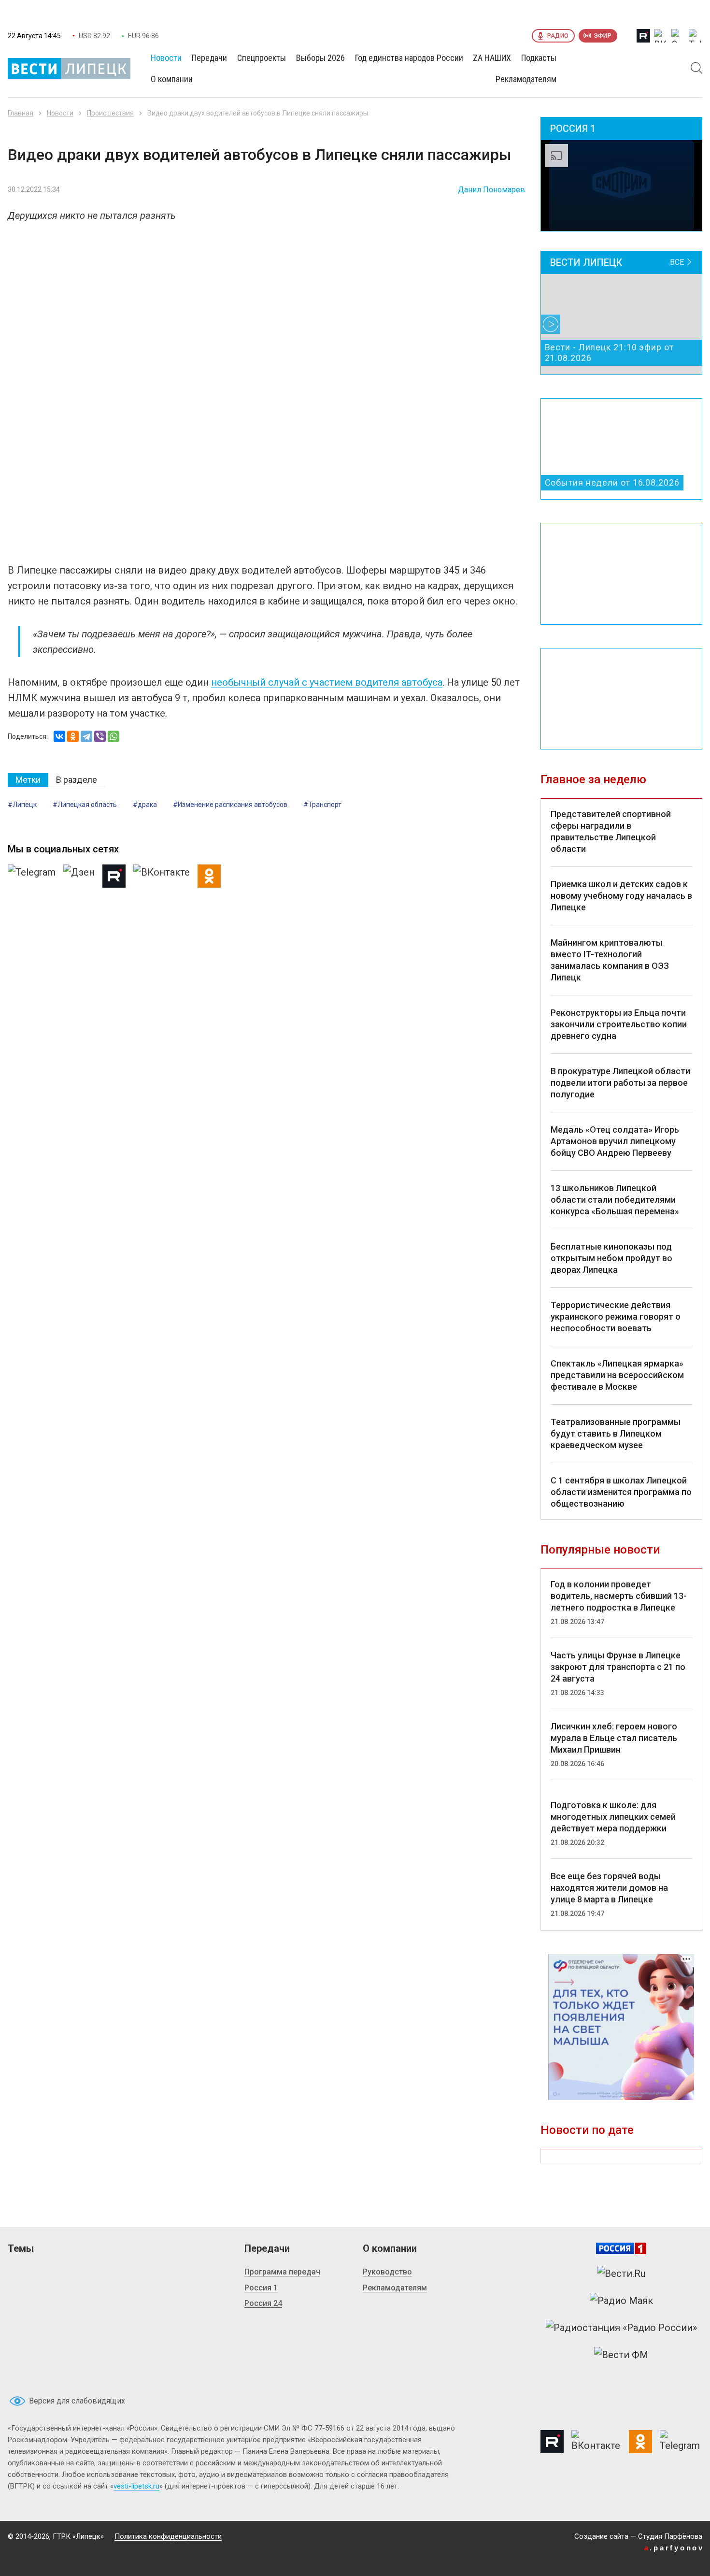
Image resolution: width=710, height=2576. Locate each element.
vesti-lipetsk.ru (136, 2486)
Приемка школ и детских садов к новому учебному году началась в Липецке (621, 896)
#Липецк (22, 805)
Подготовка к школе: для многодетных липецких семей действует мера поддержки (613, 1817)
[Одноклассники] (73, 736)
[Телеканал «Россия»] (621, 2248)
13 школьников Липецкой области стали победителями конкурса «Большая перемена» (615, 1200)
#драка (145, 805)
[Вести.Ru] (621, 2274)
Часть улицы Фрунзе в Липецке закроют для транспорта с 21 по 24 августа (618, 1667)
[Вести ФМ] (621, 2355)
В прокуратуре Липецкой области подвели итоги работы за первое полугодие (620, 1083)
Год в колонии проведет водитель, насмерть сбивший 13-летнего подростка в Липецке (619, 1596)
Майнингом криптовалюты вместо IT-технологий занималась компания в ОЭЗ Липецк (610, 960)
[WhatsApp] (114, 736)
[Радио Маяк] (621, 2301)
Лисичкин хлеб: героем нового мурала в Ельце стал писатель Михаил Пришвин (614, 1738)
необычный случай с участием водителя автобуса (327, 682)
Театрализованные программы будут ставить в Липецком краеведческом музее (616, 1433)
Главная (21, 113)
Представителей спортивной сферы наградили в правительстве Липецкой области (611, 831)
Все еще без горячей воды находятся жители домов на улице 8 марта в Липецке (609, 1888)
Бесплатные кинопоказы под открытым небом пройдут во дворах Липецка (611, 1258)
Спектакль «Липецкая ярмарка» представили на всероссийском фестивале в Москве (617, 1375)
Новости (60, 113)
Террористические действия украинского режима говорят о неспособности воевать (616, 1317)
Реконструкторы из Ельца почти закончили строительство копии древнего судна (619, 1024)
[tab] (28, 780)
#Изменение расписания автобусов (230, 805)
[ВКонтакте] (59, 736)
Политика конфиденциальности (168, 2536)
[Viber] (100, 736)
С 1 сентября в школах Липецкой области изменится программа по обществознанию (621, 1492)
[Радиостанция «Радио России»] (621, 2328)
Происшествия (110, 113)
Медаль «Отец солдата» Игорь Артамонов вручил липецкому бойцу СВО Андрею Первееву (615, 1141)
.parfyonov (674, 2548)
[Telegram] (86, 736)
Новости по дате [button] (587, 2130)
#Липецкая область (85, 805)
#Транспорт (322, 805)
